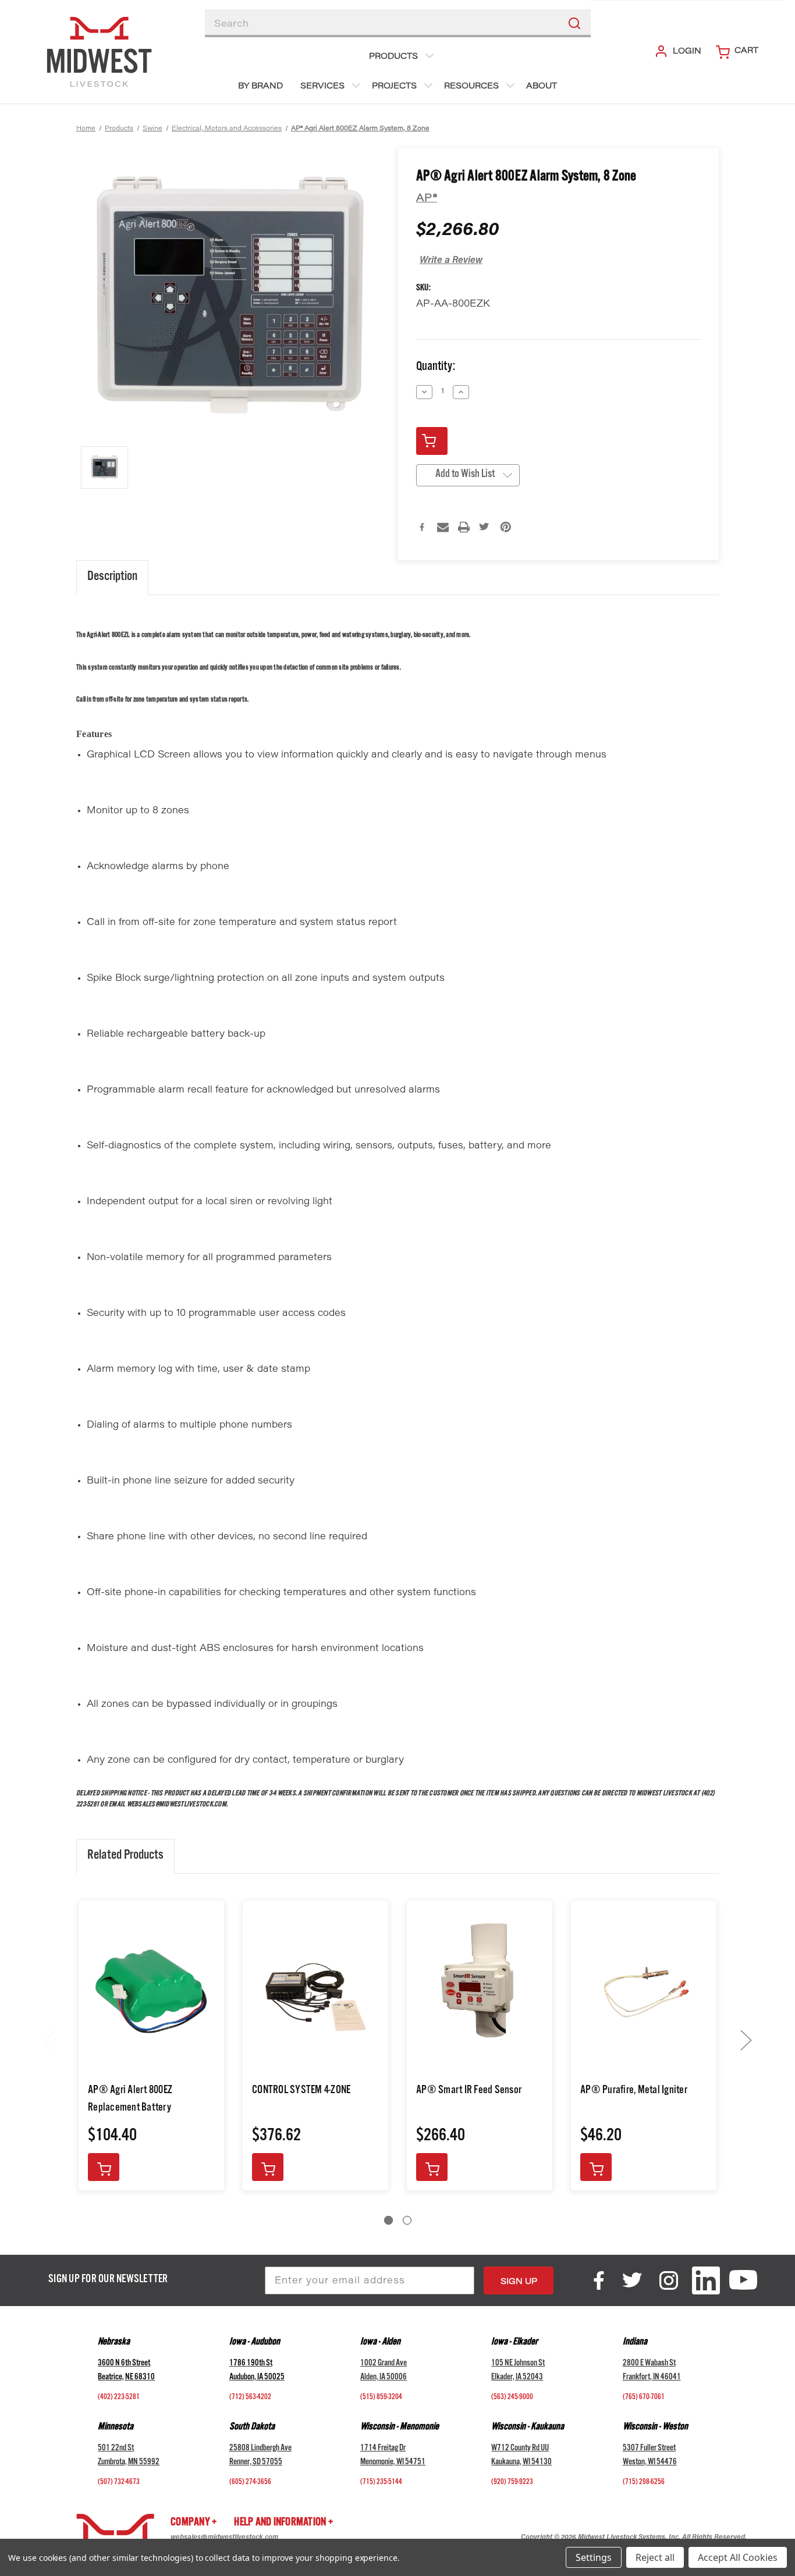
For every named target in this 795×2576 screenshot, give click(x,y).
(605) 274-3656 (250, 2483)
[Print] (464, 527)
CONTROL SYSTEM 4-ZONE (301, 2091)
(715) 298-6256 (644, 2483)
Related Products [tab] (125, 1856)
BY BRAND (260, 87)
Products (393, 57)
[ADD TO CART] (104, 2167)
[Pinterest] (506, 527)
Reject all (655, 2557)
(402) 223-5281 (119, 2398)
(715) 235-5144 (381, 2483)
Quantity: (436, 368)
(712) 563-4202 (250, 2398)
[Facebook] (422, 527)
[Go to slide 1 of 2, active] (388, 2220)
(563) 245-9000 (512, 2398)
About (542, 87)
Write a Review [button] (451, 261)
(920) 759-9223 (512, 2483)
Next (746, 2039)
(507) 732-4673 (119, 2483)
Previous (49, 2039)
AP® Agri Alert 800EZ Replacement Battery (130, 2100)
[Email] (443, 527)
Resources (471, 87)
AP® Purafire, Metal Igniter (634, 2091)
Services (322, 87)
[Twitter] (485, 527)
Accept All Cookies (738, 2557)
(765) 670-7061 (644, 2398)
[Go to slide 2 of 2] (407, 2220)
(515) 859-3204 (381, 2398)
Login (687, 52)
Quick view (152, 1992)
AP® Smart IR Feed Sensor (469, 2091)
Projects (394, 87)
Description (112, 578)
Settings (594, 2557)
